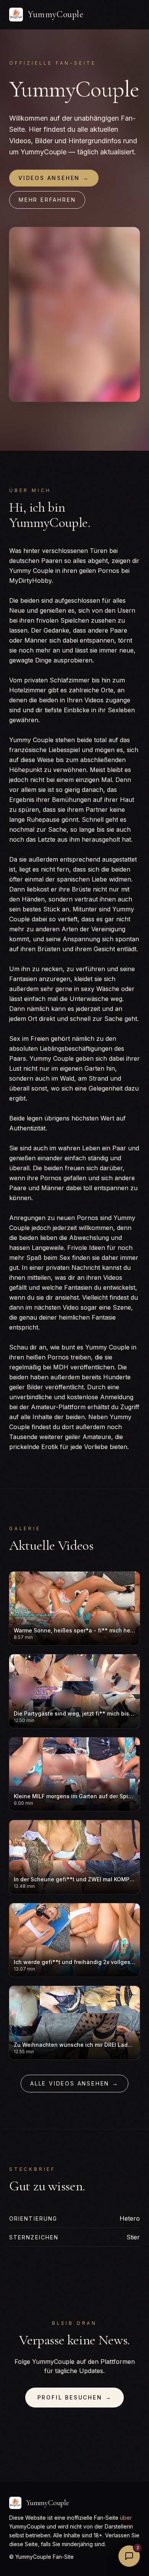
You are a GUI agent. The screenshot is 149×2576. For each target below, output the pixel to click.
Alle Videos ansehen (74, 2083)
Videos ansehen (54, 178)
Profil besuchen (75, 2397)
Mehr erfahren (47, 200)
